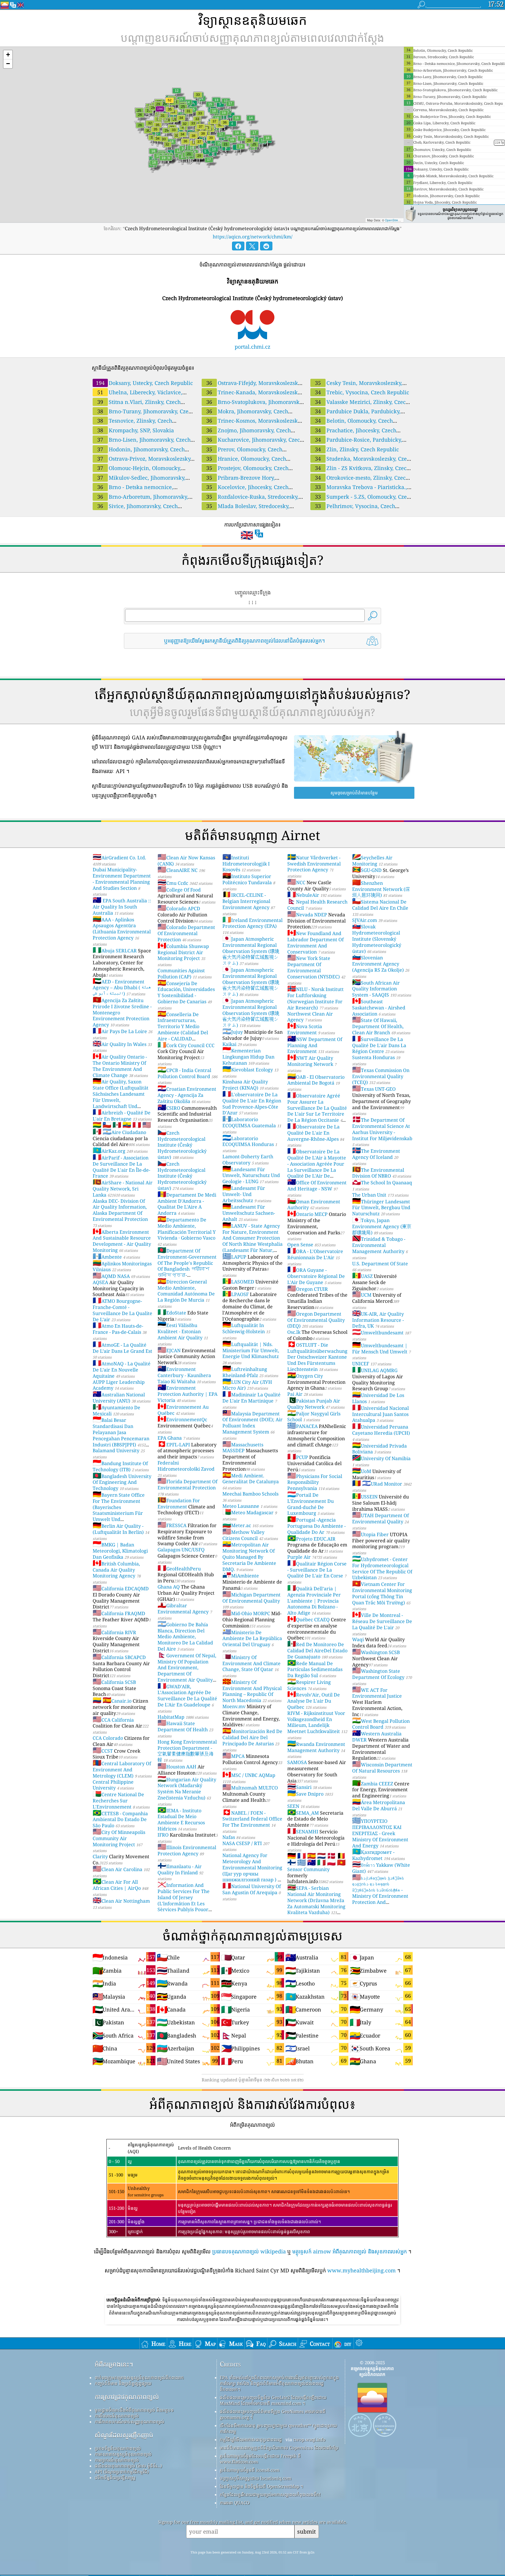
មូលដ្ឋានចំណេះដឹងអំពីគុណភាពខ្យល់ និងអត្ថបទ (134, 2410)
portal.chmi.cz (252, 347)
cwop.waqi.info (309, 2439)
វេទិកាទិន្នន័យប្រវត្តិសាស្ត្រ (115, 2477)
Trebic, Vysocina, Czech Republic (362, 392)
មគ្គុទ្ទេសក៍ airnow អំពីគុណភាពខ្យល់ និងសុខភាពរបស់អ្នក (350, 2251)
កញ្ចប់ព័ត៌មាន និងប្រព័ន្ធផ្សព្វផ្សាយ (123, 2383)
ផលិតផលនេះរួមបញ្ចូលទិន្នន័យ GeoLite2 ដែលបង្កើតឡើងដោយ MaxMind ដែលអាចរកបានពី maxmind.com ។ (273, 2400)
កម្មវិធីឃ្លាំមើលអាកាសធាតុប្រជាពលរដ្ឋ (251, 2439)
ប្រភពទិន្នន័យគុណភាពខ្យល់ (118, 2448)
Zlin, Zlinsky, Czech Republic (357, 449)
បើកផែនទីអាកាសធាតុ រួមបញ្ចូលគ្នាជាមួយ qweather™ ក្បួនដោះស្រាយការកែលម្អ (278, 2428)
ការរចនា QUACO (235, 2503)
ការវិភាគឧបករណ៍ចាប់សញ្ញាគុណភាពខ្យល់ (129, 2422)
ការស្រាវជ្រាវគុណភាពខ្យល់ (127, 2397)
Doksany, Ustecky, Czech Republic (144, 383)
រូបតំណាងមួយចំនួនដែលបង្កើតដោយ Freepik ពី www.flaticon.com (260, 2459)
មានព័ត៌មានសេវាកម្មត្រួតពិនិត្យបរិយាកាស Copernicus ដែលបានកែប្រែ (279, 2448)
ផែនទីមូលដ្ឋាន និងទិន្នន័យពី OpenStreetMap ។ (261, 2486)
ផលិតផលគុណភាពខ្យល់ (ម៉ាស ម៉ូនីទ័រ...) (128, 2466)
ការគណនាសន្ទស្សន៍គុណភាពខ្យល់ (123, 2454)
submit (307, 2531)
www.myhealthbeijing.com (362, 2270)
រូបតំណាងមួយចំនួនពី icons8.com (250, 2470)
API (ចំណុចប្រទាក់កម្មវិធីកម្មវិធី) (122, 2472)
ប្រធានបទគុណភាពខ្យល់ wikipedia (249, 2251)
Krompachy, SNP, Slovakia (136, 430)
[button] (8, 55)
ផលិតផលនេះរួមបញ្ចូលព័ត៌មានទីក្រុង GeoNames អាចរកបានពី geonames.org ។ (273, 2414)
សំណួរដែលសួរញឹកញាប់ (124, 2435)
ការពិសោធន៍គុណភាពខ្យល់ (117, 2416)
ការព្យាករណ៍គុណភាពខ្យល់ (117, 2460)
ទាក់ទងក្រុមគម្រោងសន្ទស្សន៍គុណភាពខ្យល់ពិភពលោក (139, 2377)
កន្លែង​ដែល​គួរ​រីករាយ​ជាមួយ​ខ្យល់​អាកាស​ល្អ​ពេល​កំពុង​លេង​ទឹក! (270, 2494)
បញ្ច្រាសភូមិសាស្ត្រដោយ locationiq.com (256, 2478)
